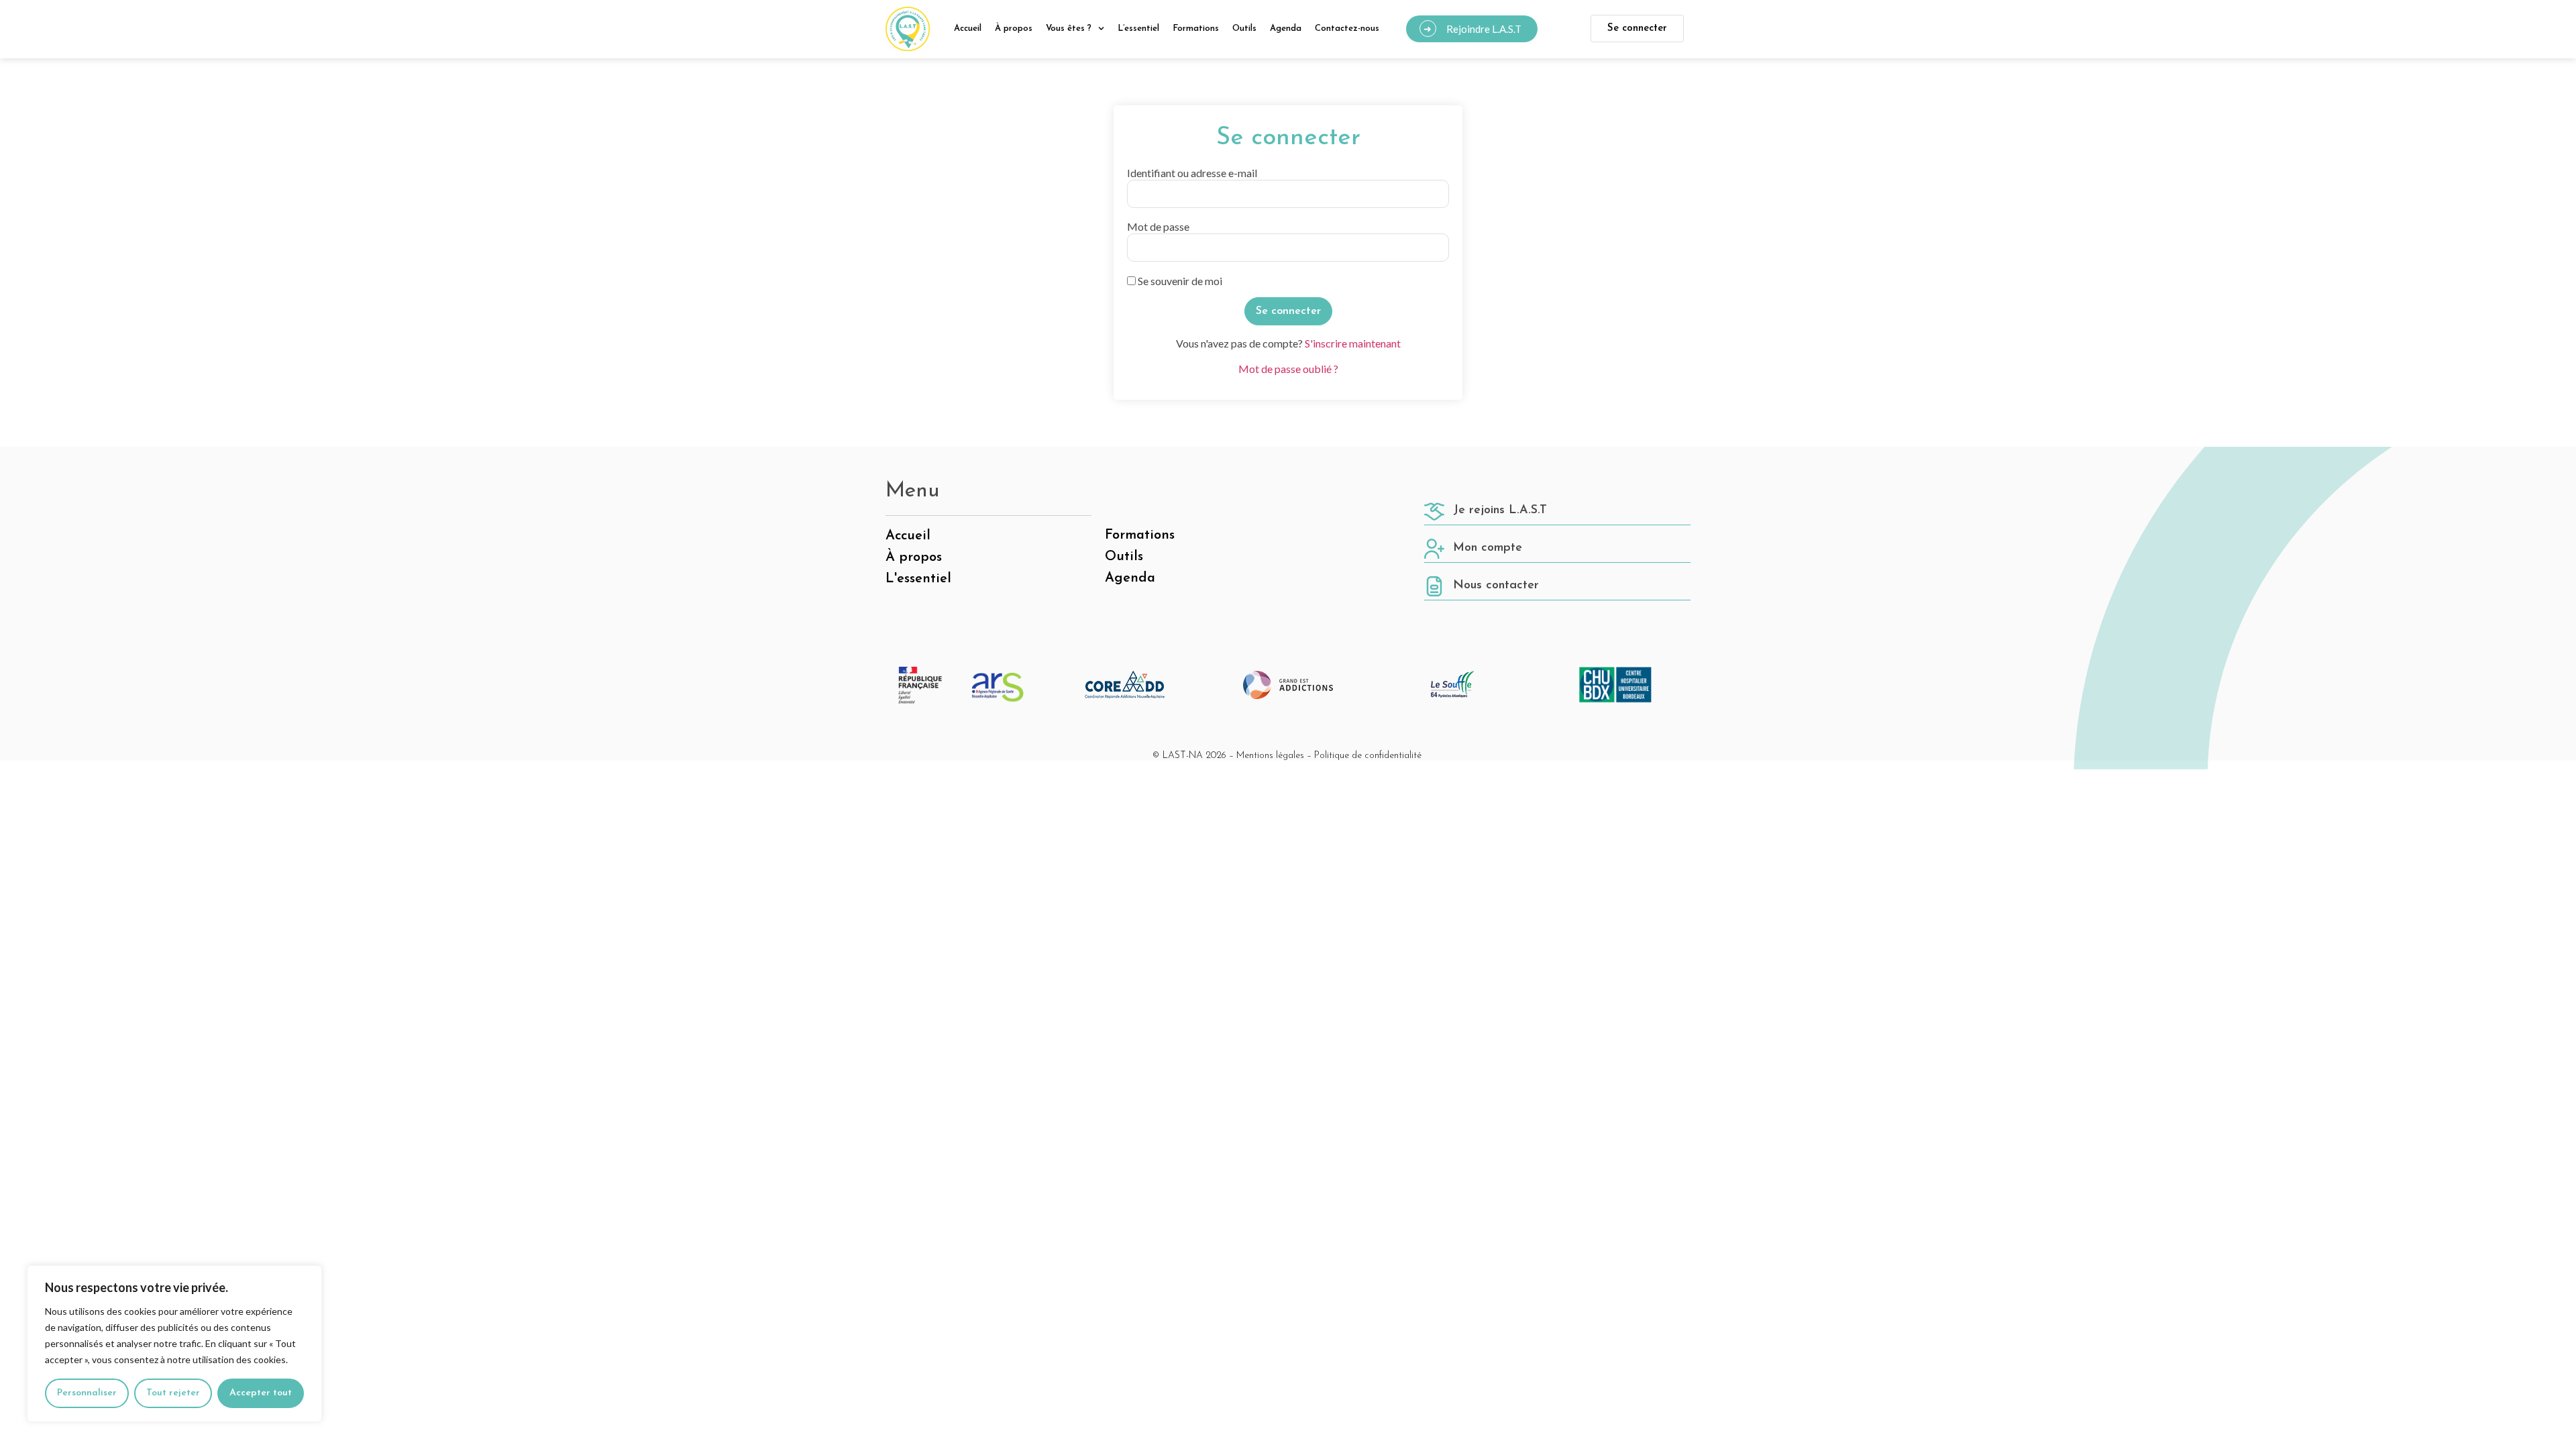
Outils (1244, 29)
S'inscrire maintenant (1353, 343)
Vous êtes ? (1069, 29)
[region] (174, 1344)
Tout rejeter (173, 1393)
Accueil (968, 29)
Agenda (1286, 29)
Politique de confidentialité (1368, 756)
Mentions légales (1270, 756)
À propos (1014, 29)
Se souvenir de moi (1179, 281)
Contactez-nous (1347, 29)
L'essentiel (918, 579)
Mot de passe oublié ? (1288, 369)
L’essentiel (1138, 29)
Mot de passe (1158, 227)
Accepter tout (261, 1393)
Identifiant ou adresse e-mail (1192, 173)
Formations (1196, 29)
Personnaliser (87, 1393)
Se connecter (1637, 29)
